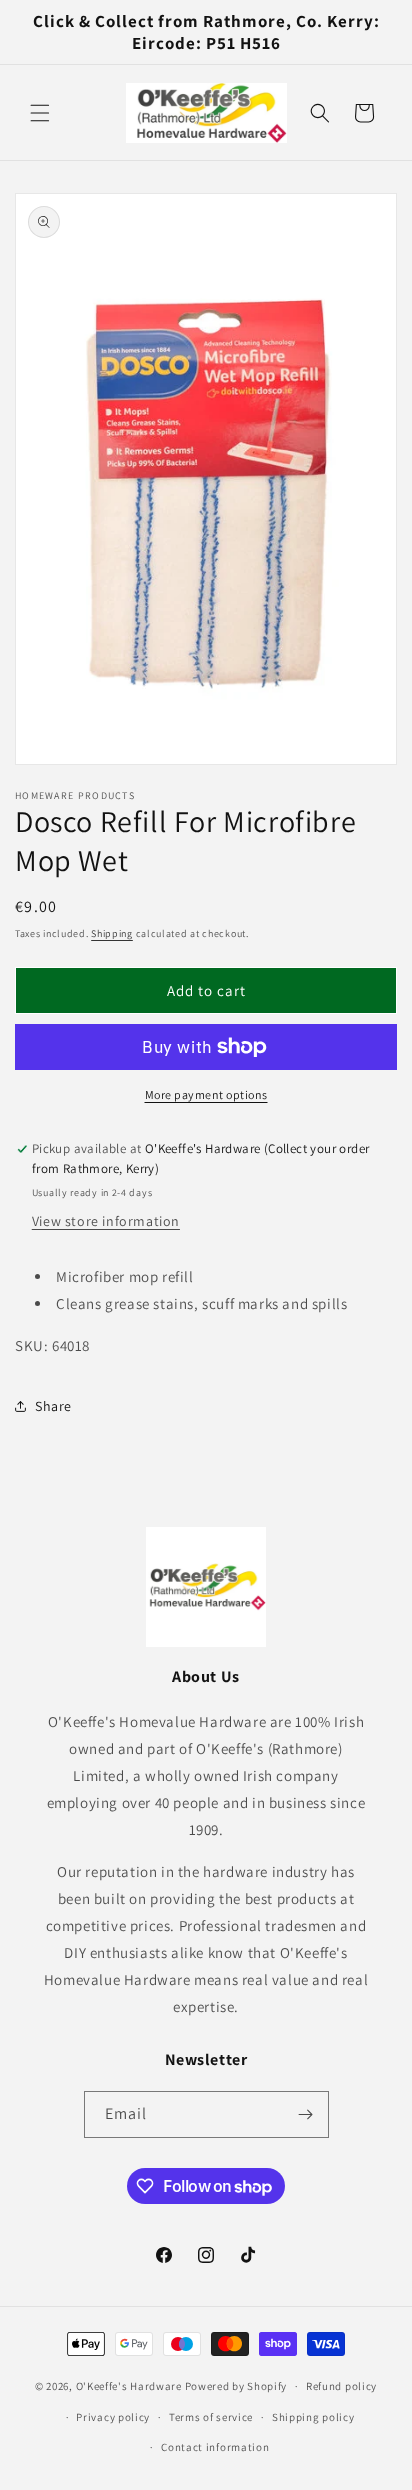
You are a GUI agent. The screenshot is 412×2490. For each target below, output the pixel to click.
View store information (106, 1221)
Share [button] (53, 1406)
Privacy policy (113, 2417)
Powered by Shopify (236, 2386)
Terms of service (211, 2417)
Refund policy (341, 2386)
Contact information (215, 2447)
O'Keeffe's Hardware (129, 2386)
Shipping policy (313, 2417)
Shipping (112, 933)
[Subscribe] (306, 2114)
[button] (40, 113)
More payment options (206, 1094)
